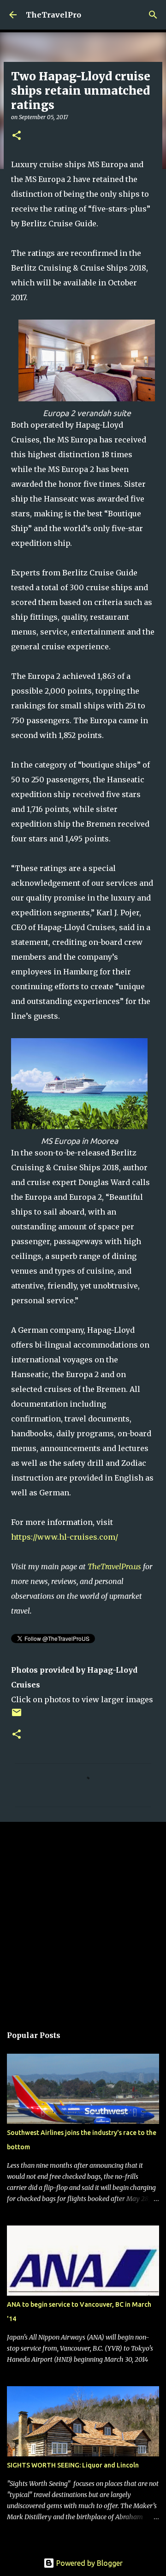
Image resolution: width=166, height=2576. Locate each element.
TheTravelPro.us (114, 1566)
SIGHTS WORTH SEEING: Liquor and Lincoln (73, 2465)
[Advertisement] (83, 1919)
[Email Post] (17, 1716)
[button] (17, 136)
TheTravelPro (53, 15)
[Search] (153, 15)
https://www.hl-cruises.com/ (65, 1537)
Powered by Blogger (89, 2563)
